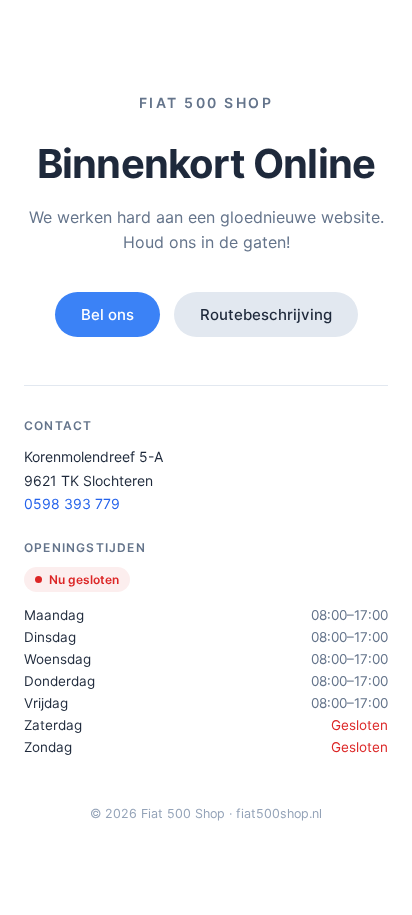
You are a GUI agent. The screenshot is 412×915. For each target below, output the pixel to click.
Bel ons (107, 314)
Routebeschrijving (266, 314)
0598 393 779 (72, 503)
